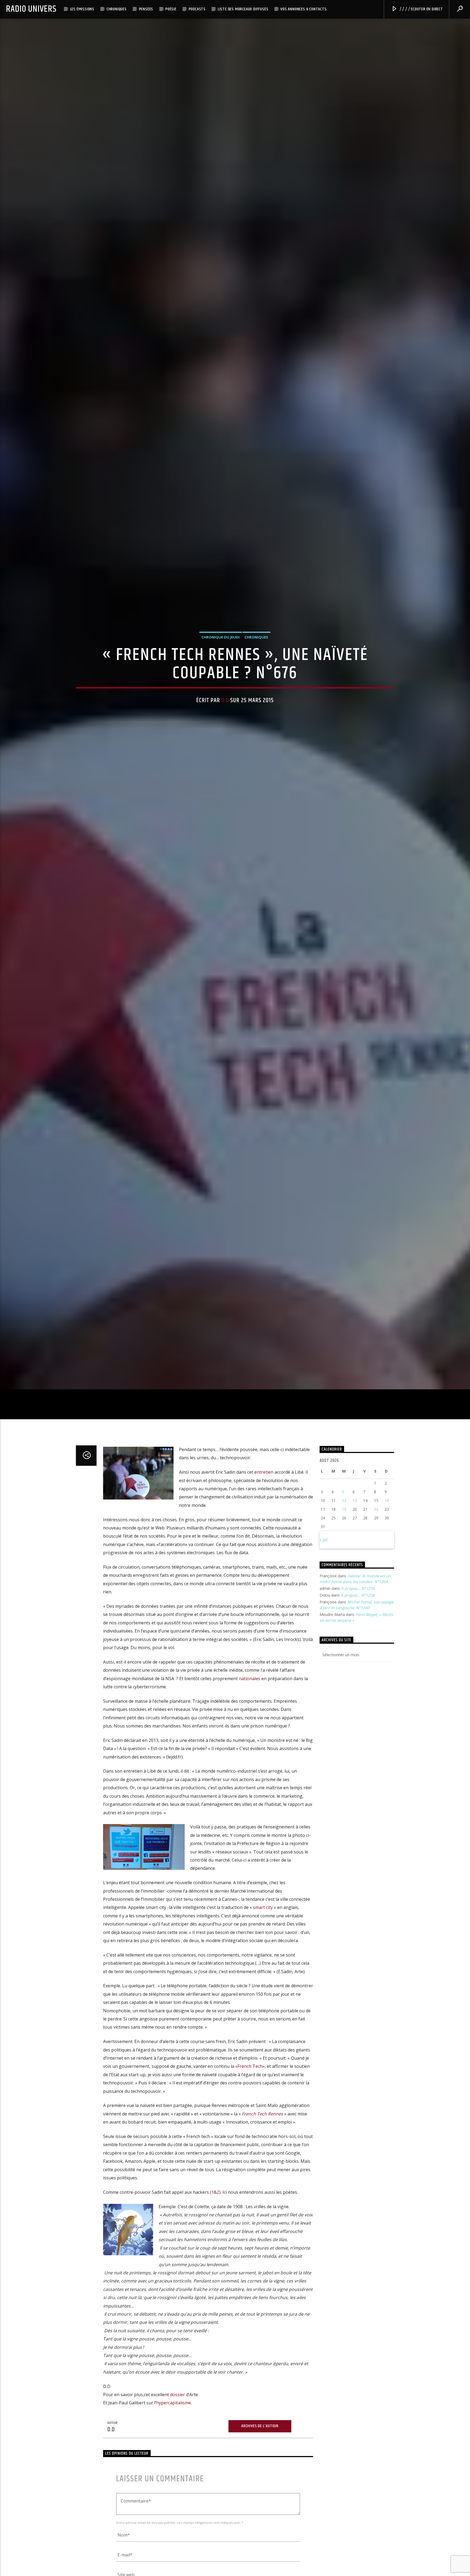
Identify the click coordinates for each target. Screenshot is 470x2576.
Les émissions (82, 9)
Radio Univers (31, 9)
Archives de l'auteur (260, 2437)
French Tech (250, 2077)
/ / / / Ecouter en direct (421, 9)
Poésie (171, 9)
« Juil (324, 1551)
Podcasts (197, 9)
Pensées (146, 9)
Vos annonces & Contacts (303, 9)
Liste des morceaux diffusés (243, 9)
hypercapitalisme (174, 2414)
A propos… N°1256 (358, 1599)
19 (344, 1520)
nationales (250, 1689)
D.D (225, 705)
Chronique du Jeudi (221, 642)
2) (219, 2203)
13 (355, 1511)
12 (344, 1511)
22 (376, 1520)
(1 (212, 2203)
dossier (177, 2405)
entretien (264, 1483)
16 (387, 1511)
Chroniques (117, 9)
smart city (263, 1918)
